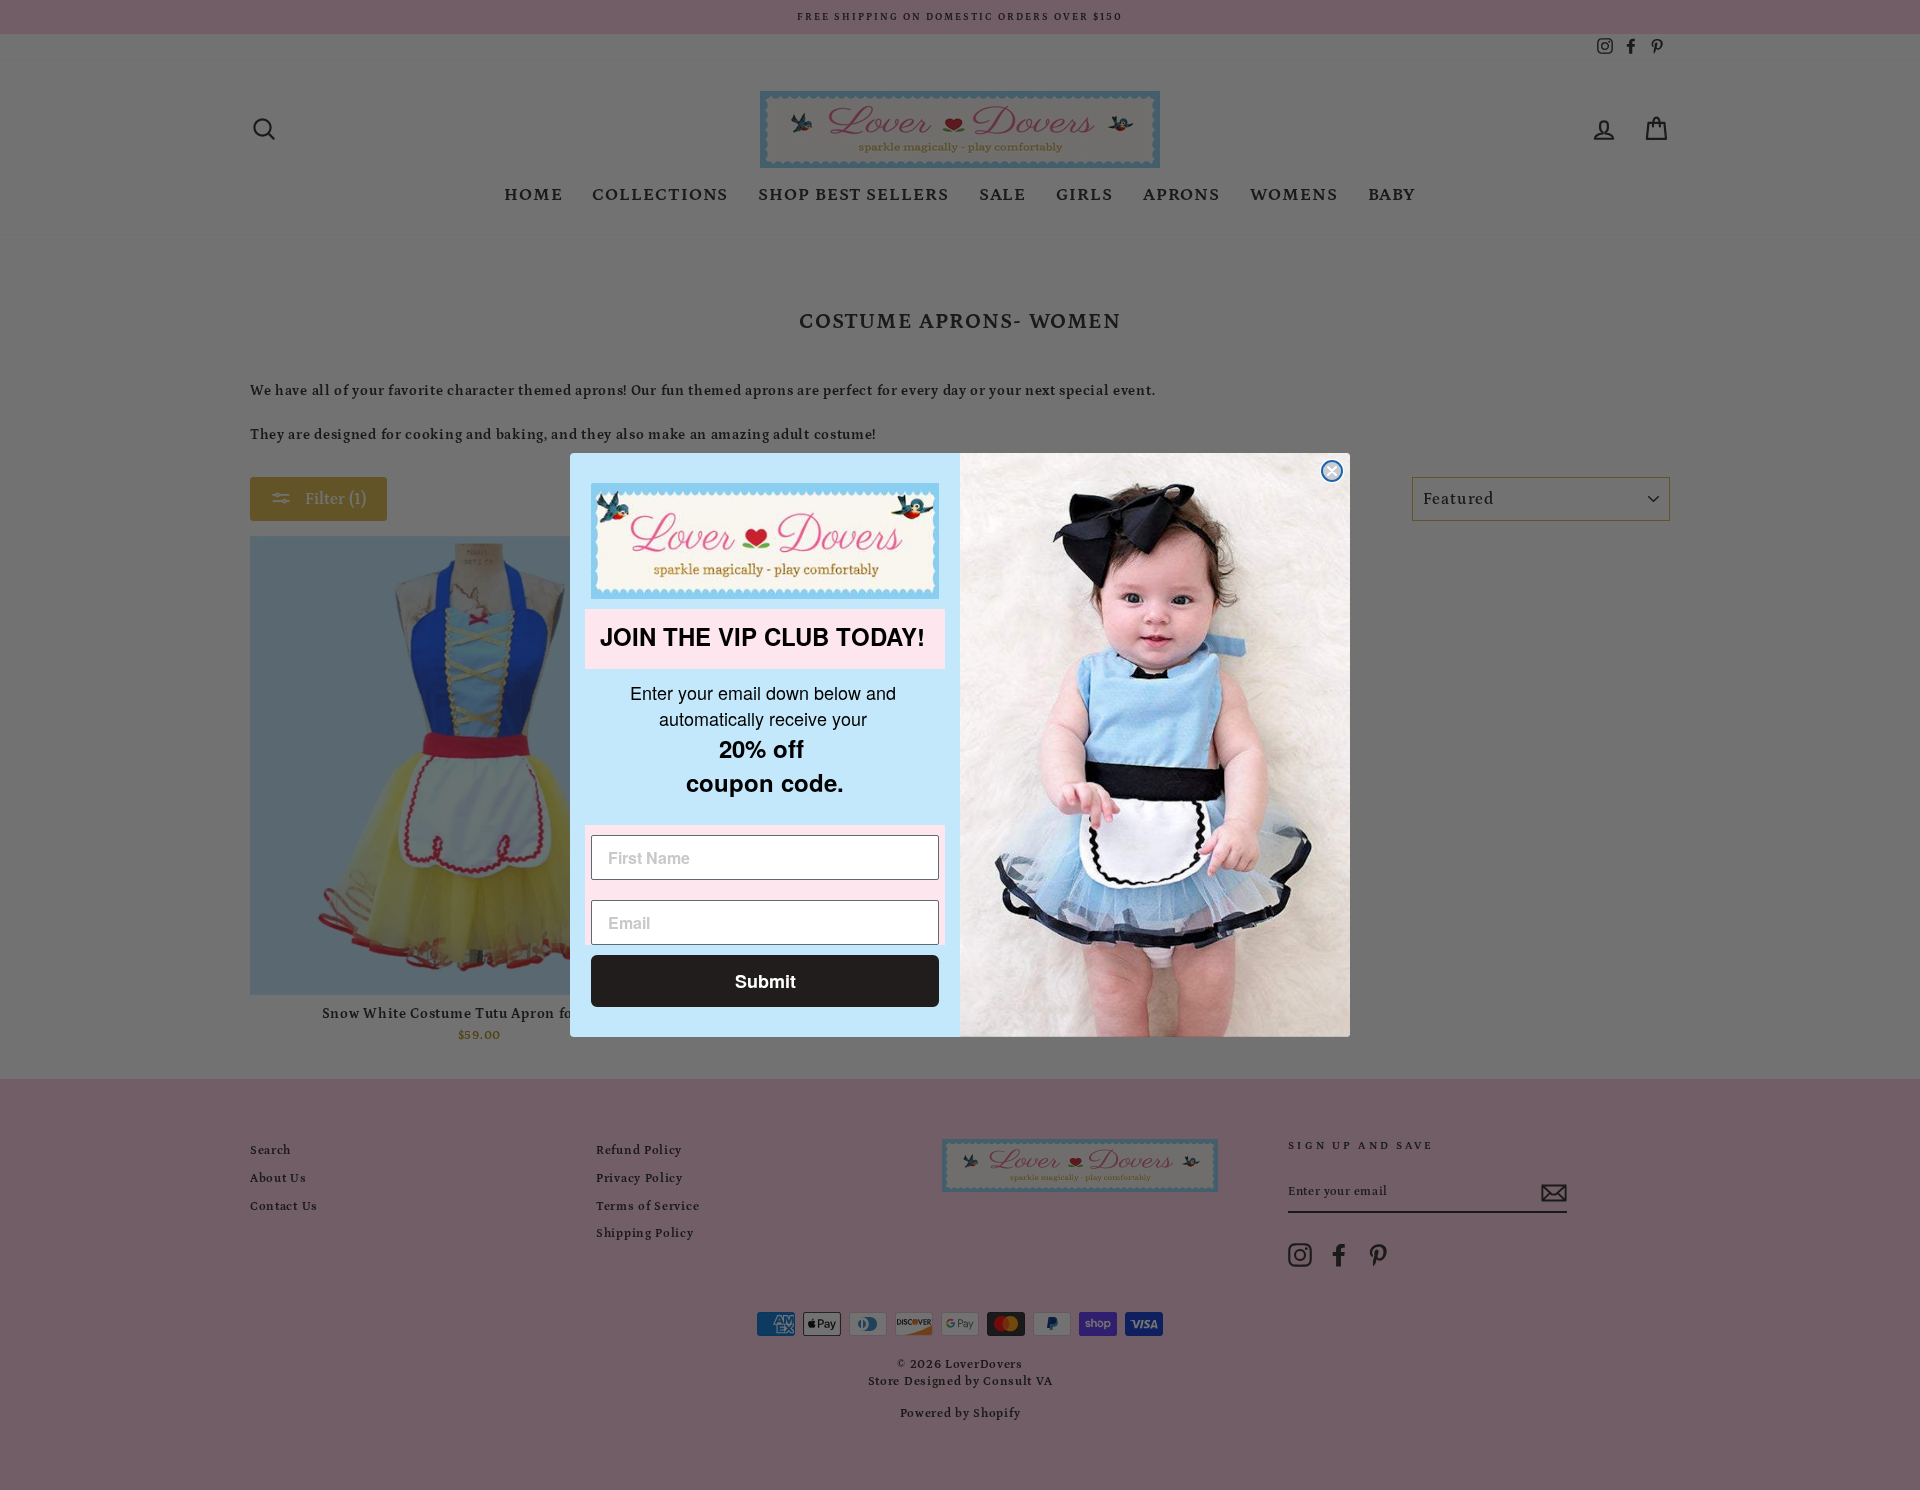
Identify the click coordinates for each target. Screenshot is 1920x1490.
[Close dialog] (1332, 471)
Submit (765, 981)
